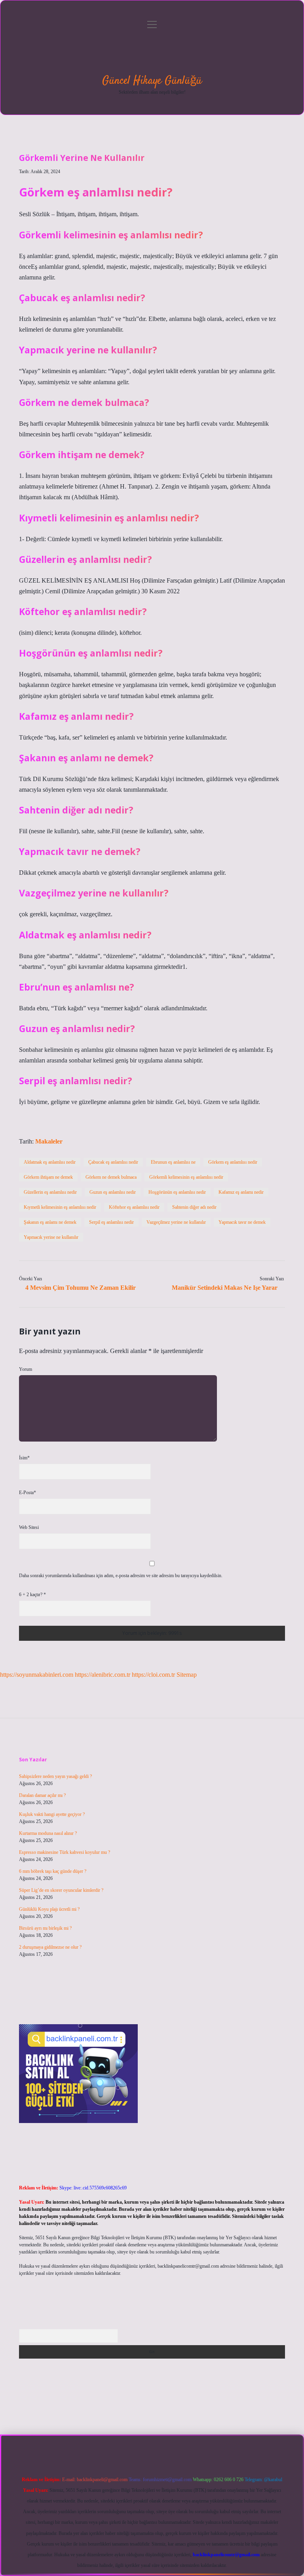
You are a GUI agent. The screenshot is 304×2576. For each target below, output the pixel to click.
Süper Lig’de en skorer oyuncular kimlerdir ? (61, 1890)
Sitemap (187, 1675)
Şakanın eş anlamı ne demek (50, 1222)
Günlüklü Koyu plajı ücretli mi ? (49, 1909)
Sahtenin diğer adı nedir (194, 1207)
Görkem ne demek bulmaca (111, 1177)
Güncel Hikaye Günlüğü (152, 81)
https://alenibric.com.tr (103, 1675)
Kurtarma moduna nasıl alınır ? (48, 1833)
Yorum (26, 1369)
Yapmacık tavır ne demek (242, 1222)
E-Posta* (28, 1493)
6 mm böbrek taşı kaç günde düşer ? (53, 1871)
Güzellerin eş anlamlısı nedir (50, 1192)
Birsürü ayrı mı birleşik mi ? (45, 1928)
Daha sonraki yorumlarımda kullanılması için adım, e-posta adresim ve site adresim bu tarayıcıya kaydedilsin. (121, 1576)
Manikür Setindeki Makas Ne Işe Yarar (225, 1288)
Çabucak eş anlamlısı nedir (113, 1162)
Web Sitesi (29, 1527)
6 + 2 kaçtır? (32, 1595)
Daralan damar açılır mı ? (42, 1795)
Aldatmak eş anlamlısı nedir (50, 1162)
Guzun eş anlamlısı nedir (113, 1192)
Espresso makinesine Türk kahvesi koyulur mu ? (65, 1852)
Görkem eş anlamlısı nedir (233, 1162)
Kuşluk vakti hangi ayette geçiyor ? (52, 1814)
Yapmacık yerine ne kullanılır (51, 1237)
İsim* (24, 1458)
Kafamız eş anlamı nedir (241, 1192)
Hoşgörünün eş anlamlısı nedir (177, 1192)
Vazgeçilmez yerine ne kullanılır (176, 1222)
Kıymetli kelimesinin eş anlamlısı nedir (60, 1207)
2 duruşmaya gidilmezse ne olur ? (50, 1947)
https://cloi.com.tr (153, 1675)
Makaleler (49, 1141)
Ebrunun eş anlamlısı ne (173, 1162)
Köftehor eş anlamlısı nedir (134, 1207)
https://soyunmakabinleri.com (37, 1675)
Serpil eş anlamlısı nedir (111, 1222)
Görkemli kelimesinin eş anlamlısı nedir (186, 1177)
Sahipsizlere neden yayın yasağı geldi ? (55, 1776)
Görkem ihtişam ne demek (48, 1177)
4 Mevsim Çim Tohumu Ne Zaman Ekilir (81, 1288)
